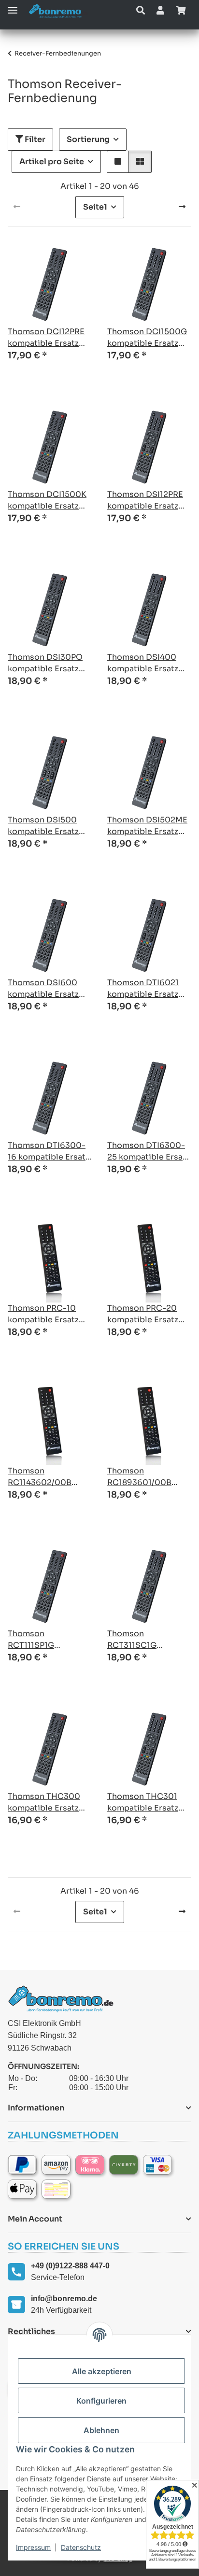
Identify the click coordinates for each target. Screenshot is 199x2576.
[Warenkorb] (181, 11)
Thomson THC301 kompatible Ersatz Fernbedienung (143, 1803)
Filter (34, 139)
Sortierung (88, 139)
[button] (141, 11)
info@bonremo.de (64, 2299)
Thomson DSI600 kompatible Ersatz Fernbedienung (43, 989)
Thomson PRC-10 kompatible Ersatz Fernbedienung (43, 1314)
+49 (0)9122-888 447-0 (70, 2266)
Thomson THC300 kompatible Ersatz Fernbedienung (44, 1803)
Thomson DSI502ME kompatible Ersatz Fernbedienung (147, 826)
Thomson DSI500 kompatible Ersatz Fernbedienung (43, 826)
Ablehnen (101, 2430)
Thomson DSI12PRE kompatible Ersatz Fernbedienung (145, 501)
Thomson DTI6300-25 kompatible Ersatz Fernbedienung (149, 1152)
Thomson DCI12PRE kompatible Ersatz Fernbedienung (46, 338)
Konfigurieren (101, 2401)
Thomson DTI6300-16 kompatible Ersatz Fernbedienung (49, 1152)
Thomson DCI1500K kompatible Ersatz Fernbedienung (47, 501)
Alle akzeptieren (102, 2371)
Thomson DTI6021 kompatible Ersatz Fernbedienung (143, 989)
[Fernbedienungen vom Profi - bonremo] (58, 11)
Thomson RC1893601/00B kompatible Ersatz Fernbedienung (143, 1477)
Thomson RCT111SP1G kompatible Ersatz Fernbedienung (43, 1640)
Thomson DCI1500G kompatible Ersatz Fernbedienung (147, 338)
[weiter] (182, 207)
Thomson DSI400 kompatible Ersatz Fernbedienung (143, 663)
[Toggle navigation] (13, 6)
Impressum (33, 2547)
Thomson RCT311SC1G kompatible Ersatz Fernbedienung (143, 1640)
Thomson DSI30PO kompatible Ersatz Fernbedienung (45, 663)
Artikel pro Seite (52, 162)
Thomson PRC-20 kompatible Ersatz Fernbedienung (143, 1314)
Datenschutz (81, 2547)
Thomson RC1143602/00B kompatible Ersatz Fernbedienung (43, 1477)
